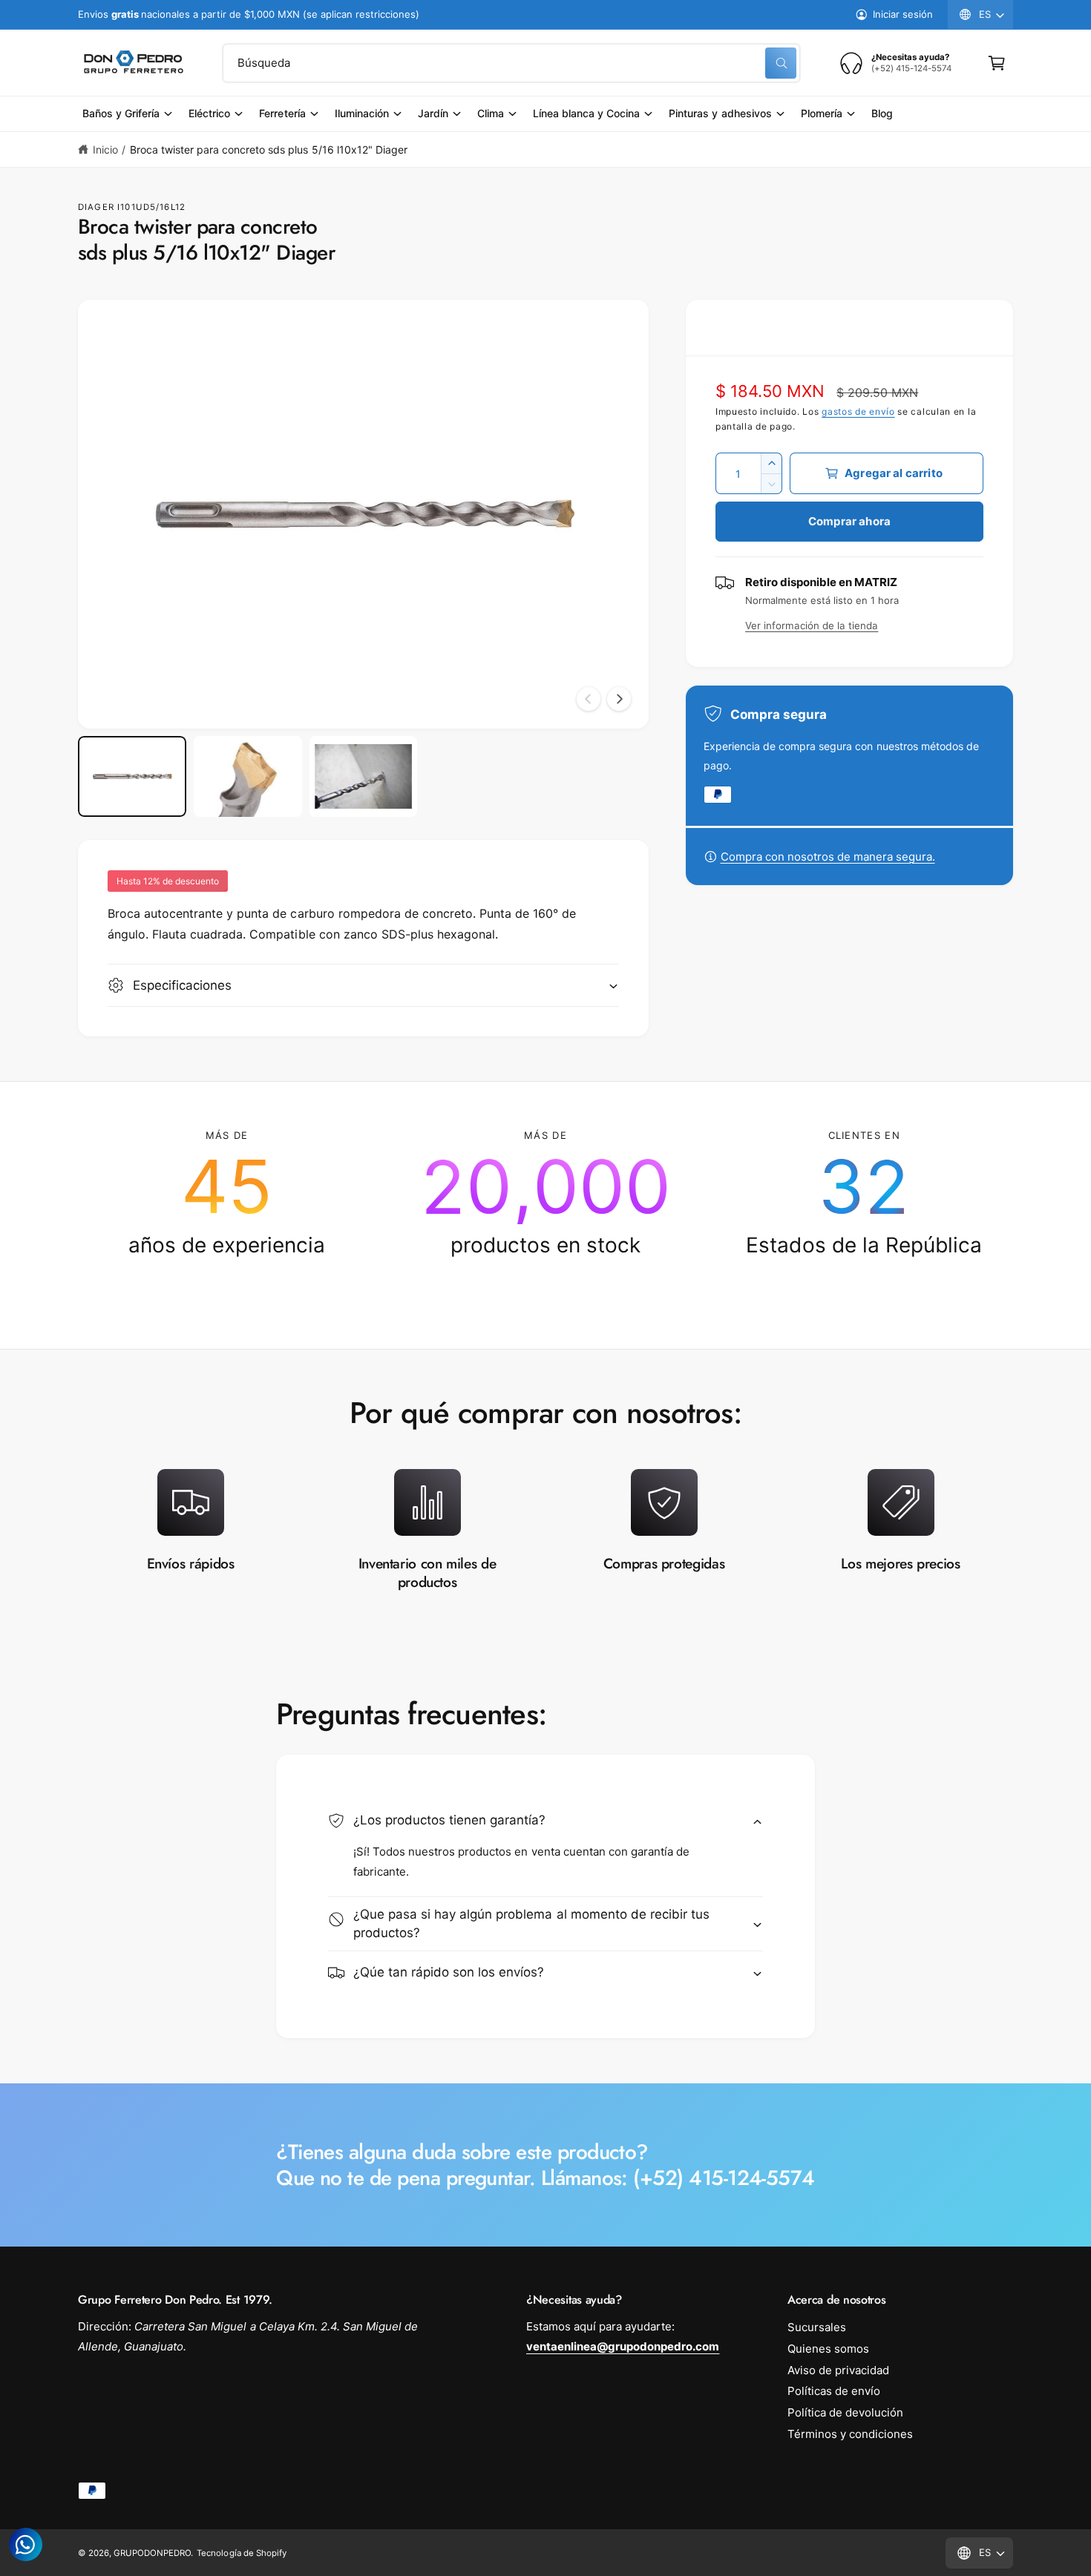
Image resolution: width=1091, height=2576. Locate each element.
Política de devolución (845, 2412)
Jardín (433, 113)
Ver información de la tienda (812, 625)
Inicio (105, 149)
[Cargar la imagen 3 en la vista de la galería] (364, 777)
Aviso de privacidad (838, 2370)
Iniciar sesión (903, 14)
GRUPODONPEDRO (152, 2553)
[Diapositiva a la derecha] (619, 699)
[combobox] (511, 63)
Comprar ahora (849, 521)
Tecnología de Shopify (241, 2553)
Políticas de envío (834, 2391)
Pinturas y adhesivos (720, 113)
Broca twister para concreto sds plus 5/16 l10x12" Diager (269, 149)
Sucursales (817, 2327)
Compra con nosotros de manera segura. (828, 857)
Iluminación (362, 113)
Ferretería (282, 113)
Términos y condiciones (850, 2434)
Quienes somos (828, 2349)
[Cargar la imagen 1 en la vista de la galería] (132, 777)
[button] (997, 63)
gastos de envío (858, 411)
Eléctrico (209, 113)
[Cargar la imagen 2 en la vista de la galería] (248, 777)
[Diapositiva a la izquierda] (589, 699)
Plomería (822, 113)
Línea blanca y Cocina (586, 113)
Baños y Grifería (121, 113)
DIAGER (96, 207)
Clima (491, 113)
